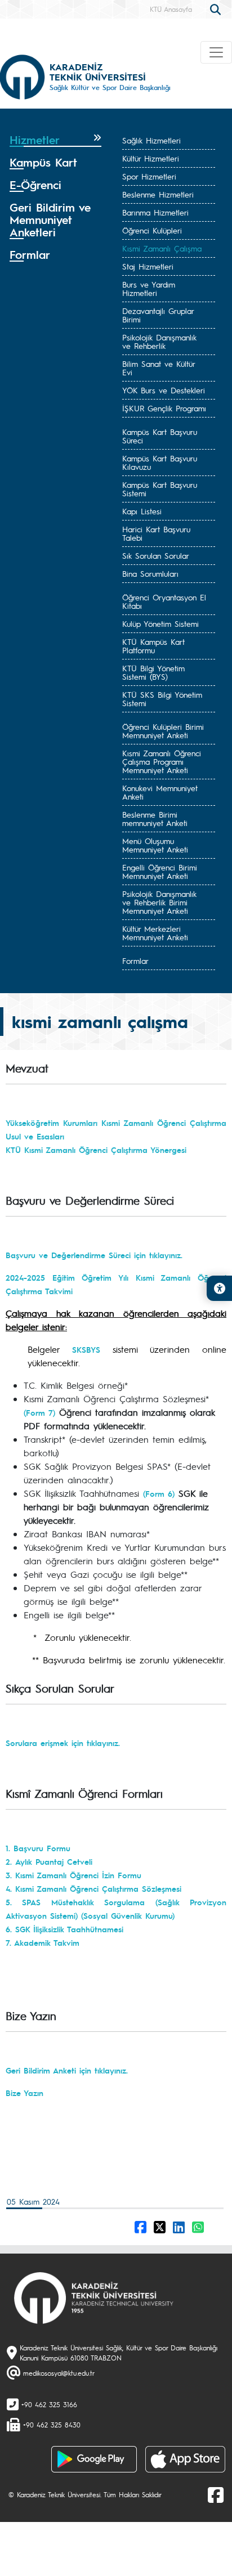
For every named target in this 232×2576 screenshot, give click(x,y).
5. (14, 1902)
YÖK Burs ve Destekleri (164, 390)
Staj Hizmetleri (148, 266)
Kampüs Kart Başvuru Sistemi (160, 489)
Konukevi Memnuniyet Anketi (160, 792)
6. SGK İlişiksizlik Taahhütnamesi (64, 1929)
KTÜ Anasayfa (171, 9)
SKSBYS (86, 1349)
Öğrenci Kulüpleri (152, 230)
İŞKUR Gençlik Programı (164, 408)
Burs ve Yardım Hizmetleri (149, 288)
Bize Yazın (24, 2093)
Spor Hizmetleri (149, 176)
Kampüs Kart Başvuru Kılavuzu (160, 462)
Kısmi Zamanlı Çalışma (162, 248)
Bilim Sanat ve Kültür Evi (159, 368)
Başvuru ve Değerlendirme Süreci (70, 1255)
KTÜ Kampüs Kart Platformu (153, 646)
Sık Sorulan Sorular (156, 555)
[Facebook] (216, 2494)
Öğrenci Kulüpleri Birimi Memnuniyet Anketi (163, 731)
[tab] (55, 140)
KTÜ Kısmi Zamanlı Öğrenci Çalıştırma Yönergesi (96, 1150)
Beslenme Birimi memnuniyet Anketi (155, 818)
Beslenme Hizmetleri (158, 194)
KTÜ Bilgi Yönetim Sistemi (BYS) (153, 672)
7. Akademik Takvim (43, 1942)
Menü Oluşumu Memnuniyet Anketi (155, 845)
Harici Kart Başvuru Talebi (156, 533)
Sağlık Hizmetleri (151, 140)
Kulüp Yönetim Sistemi (160, 623)
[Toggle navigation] (216, 52)
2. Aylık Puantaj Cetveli (49, 1861)
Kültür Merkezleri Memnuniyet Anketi (155, 933)
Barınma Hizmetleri (155, 212)
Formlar (135, 961)
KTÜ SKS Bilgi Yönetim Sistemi (162, 699)
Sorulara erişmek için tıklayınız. (63, 1743)
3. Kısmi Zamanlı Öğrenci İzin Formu (73, 1875)
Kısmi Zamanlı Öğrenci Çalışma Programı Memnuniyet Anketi (162, 761)
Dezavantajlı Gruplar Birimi (158, 315)
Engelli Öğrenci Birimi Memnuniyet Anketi (160, 871)
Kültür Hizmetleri (151, 158)
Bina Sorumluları (150, 573)
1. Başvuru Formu (38, 1848)
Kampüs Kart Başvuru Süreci (160, 436)
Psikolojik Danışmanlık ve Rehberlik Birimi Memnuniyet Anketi (159, 902)
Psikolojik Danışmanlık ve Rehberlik (159, 341)
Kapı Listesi (142, 511)
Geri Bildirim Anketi (41, 2070)
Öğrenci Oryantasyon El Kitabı (164, 601)
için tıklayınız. (158, 1255)
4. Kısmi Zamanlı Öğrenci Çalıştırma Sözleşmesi (93, 1888)
